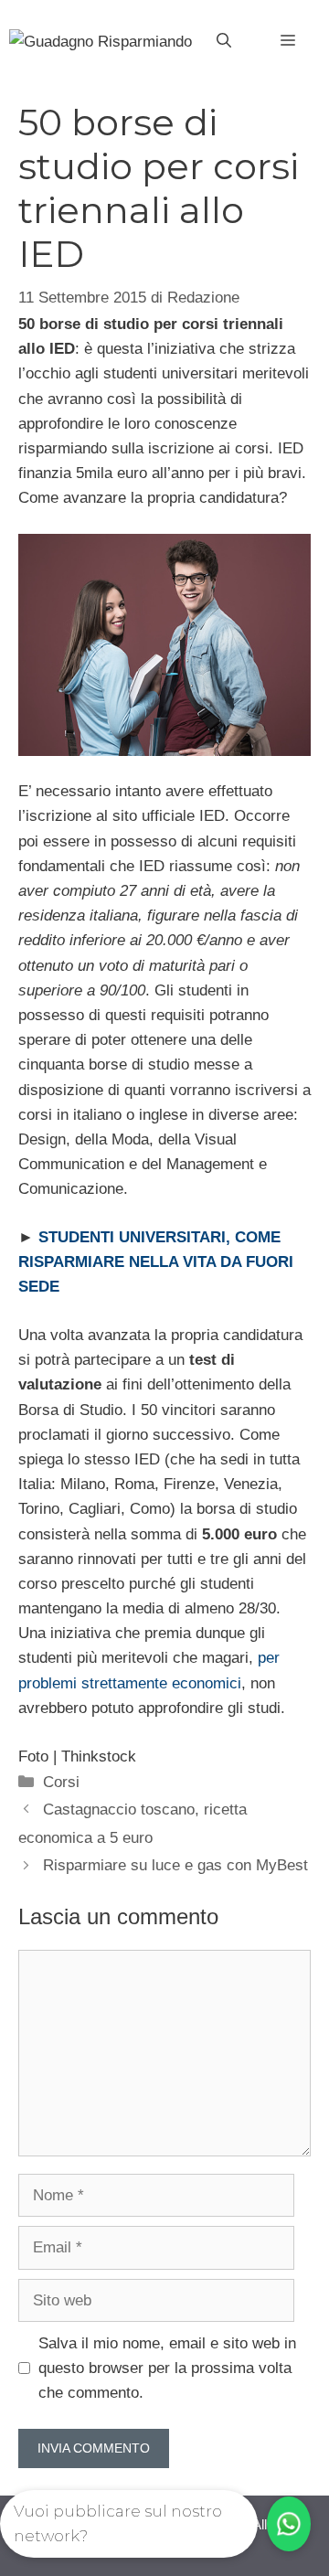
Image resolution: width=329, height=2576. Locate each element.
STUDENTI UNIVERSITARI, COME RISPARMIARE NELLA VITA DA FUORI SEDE (156, 1262)
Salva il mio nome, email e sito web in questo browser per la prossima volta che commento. (167, 2368)
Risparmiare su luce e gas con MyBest (175, 1865)
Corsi (61, 1782)
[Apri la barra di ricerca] (224, 41)
